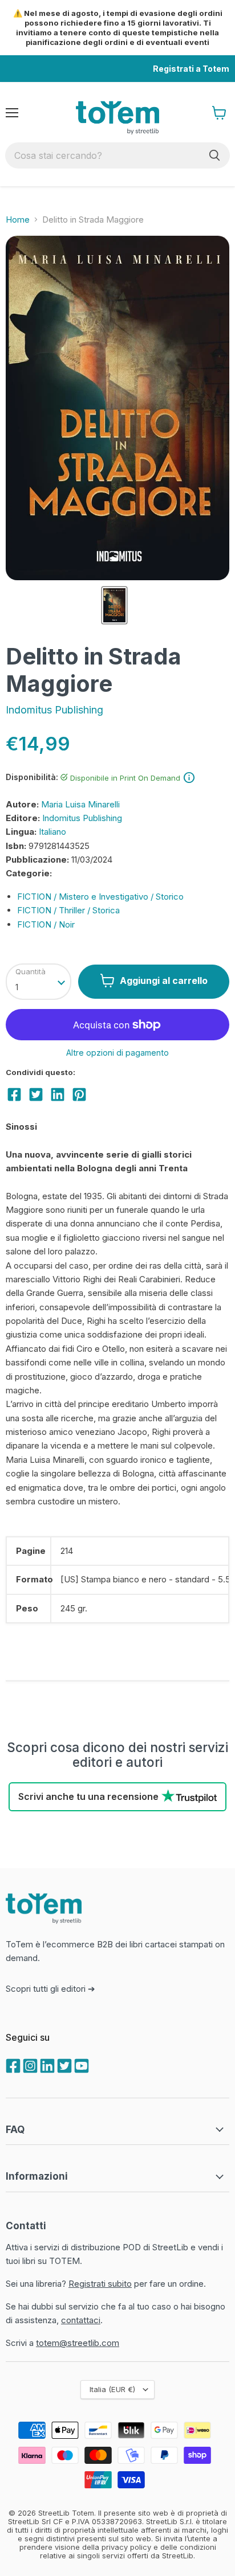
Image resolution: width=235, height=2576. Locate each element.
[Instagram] (29, 2065)
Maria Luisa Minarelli (80, 804)
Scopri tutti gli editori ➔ (50, 1989)
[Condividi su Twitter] (36, 1094)
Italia (112, 2389)
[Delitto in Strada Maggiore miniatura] (114, 605)
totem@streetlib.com (78, 2343)
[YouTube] (80, 2065)
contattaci (81, 2320)
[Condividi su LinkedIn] (58, 1094)
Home (18, 220)
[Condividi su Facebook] (14, 1094)
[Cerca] (214, 155)
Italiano (52, 832)
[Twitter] (63, 2065)
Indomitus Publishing (54, 710)
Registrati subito (100, 2284)
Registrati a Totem (191, 69)
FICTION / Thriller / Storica (68, 910)
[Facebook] (12, 2065)
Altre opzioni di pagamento (117, 1053)
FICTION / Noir (46, 924)
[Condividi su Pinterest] (79, 1094)
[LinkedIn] (46, 2065)
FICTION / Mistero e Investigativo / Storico (100, 897)
